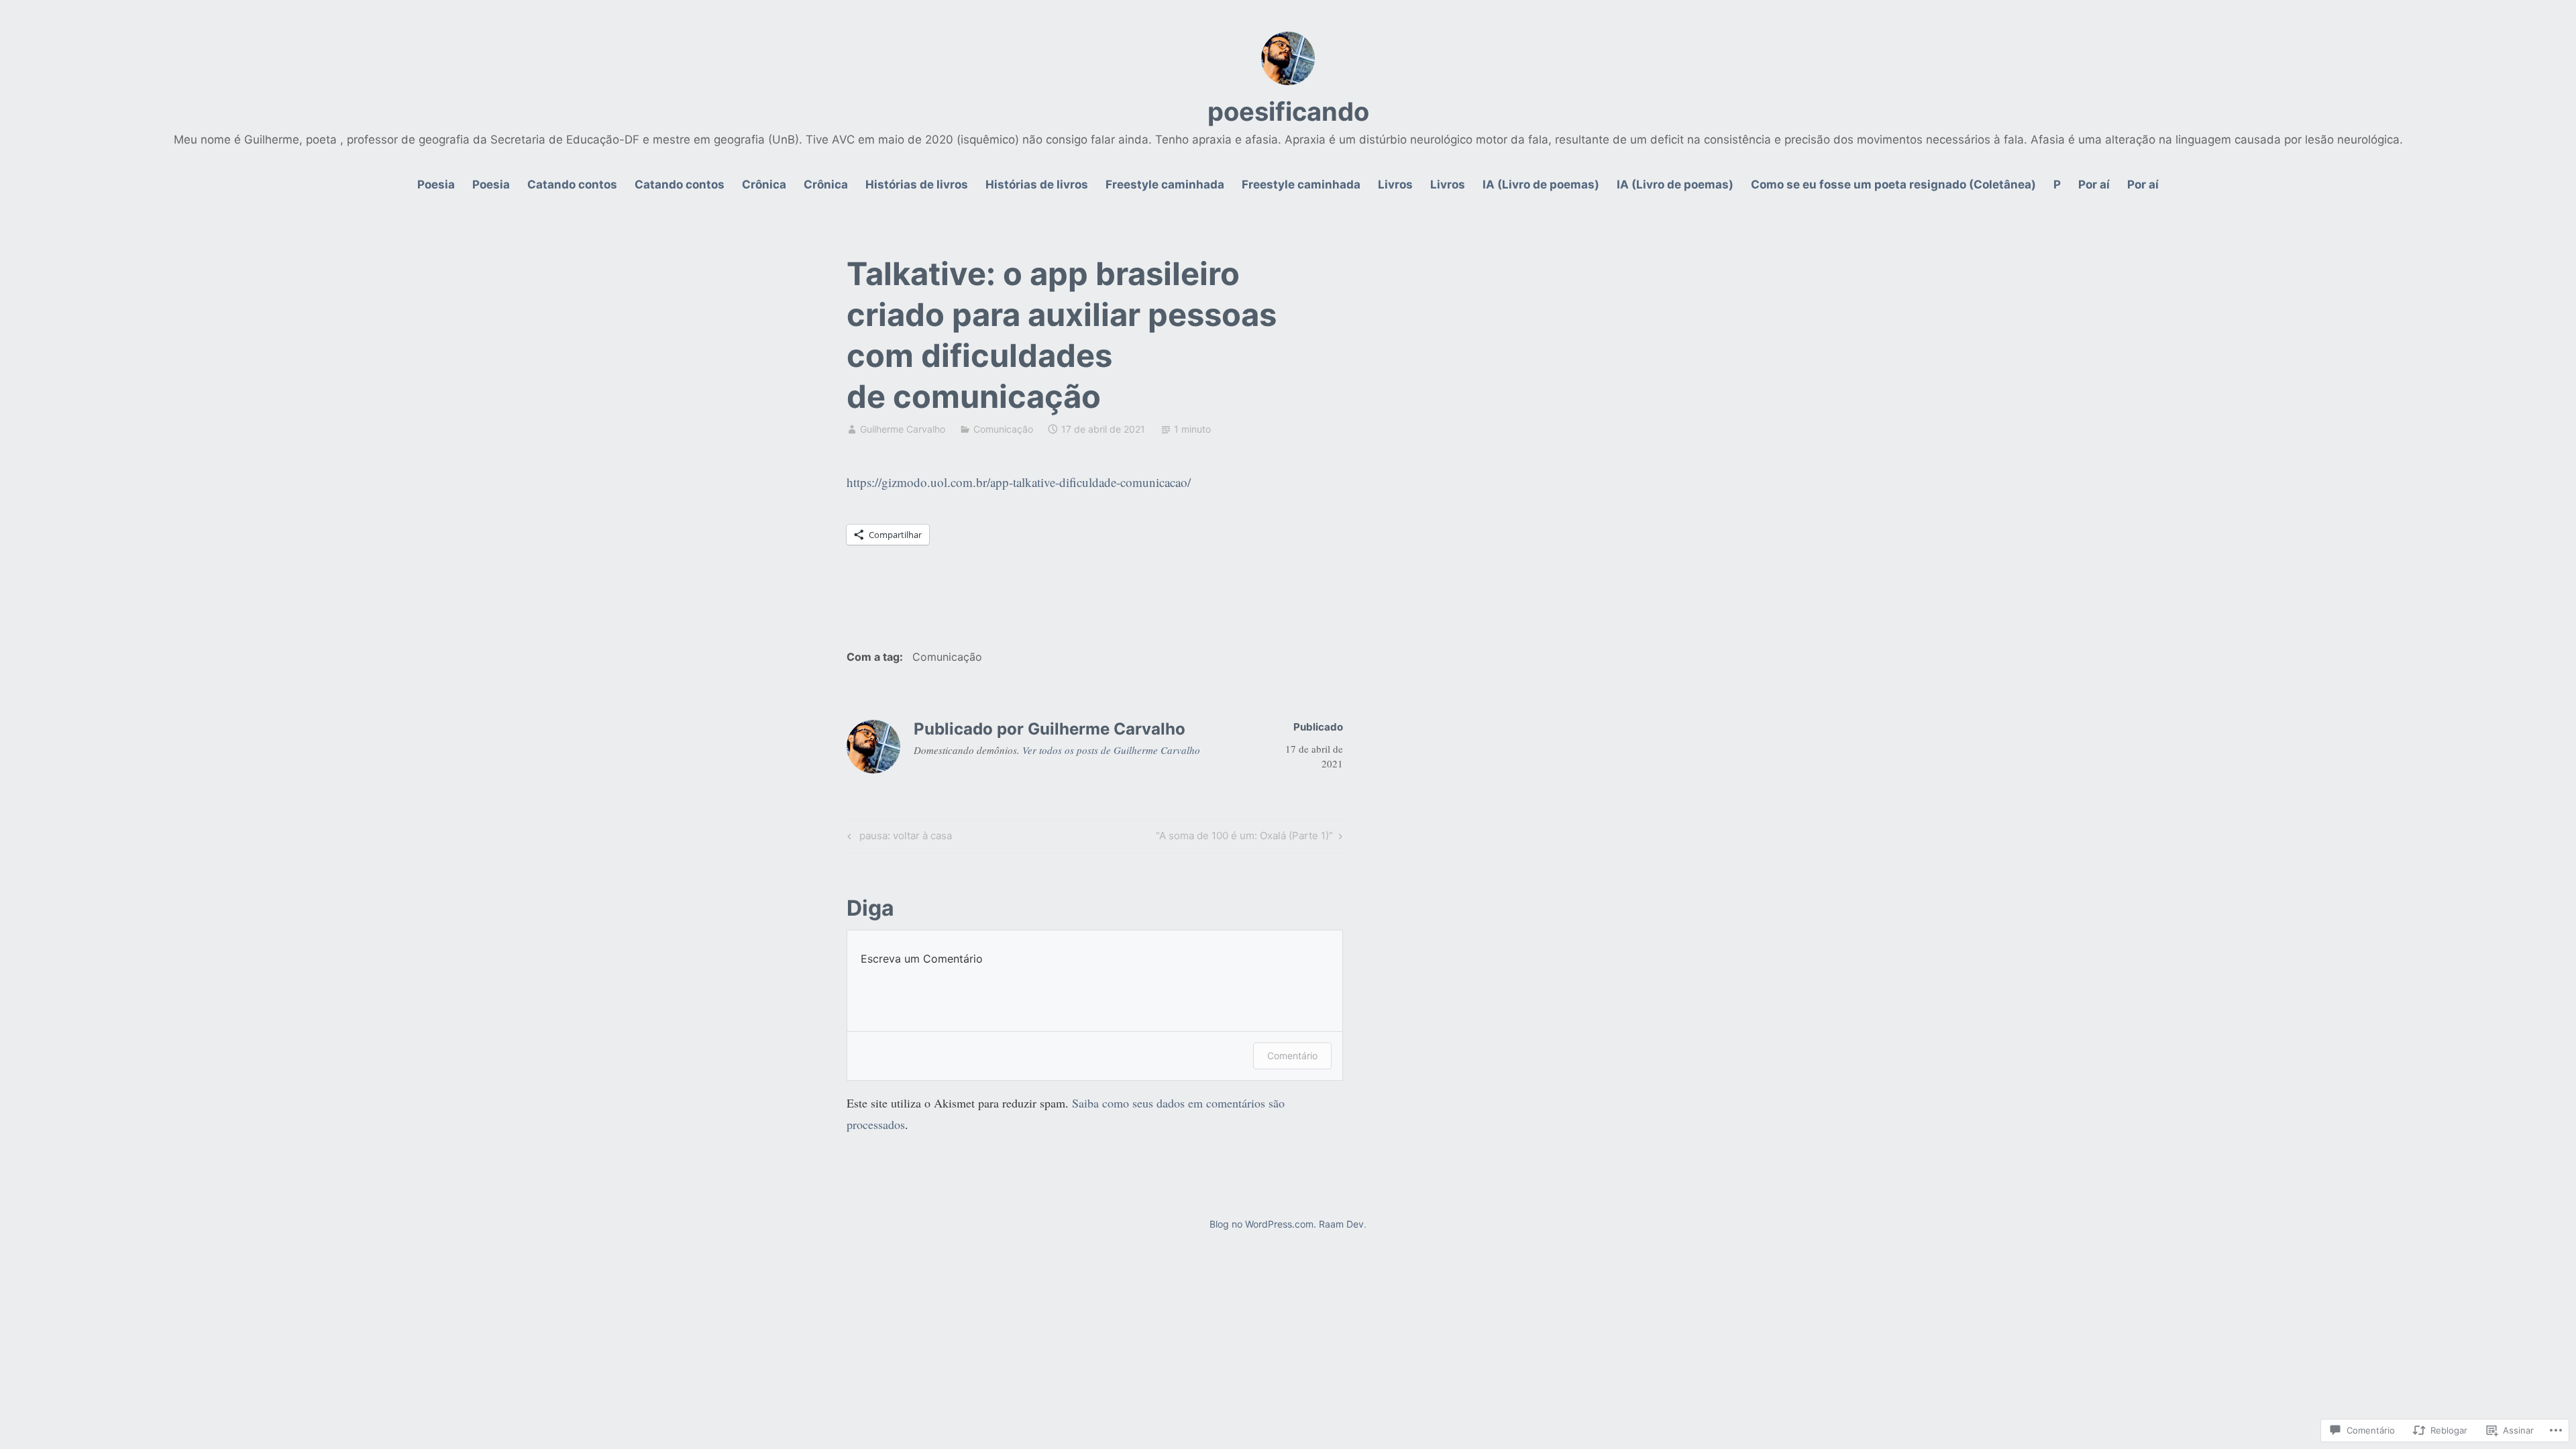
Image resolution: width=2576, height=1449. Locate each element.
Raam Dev (1341, 1224)
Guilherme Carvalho (903, 429)
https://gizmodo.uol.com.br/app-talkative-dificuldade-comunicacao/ (1019, 482)
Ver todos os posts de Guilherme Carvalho (1111, 750)
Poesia (436, 184)
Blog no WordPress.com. (1263, 1224)
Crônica (764, 184)
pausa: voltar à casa (898, 838)
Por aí (2094, 184)
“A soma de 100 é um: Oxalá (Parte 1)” (1244, 838)
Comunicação (1003, 429)
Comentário (1292, 1056)
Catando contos (572, 184)
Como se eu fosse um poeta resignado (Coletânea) (1893, 184)
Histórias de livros (917, 184)
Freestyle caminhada (1165, 184)
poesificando (1288, 111)
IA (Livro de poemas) (1541, 184)
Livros (1395, 184)
